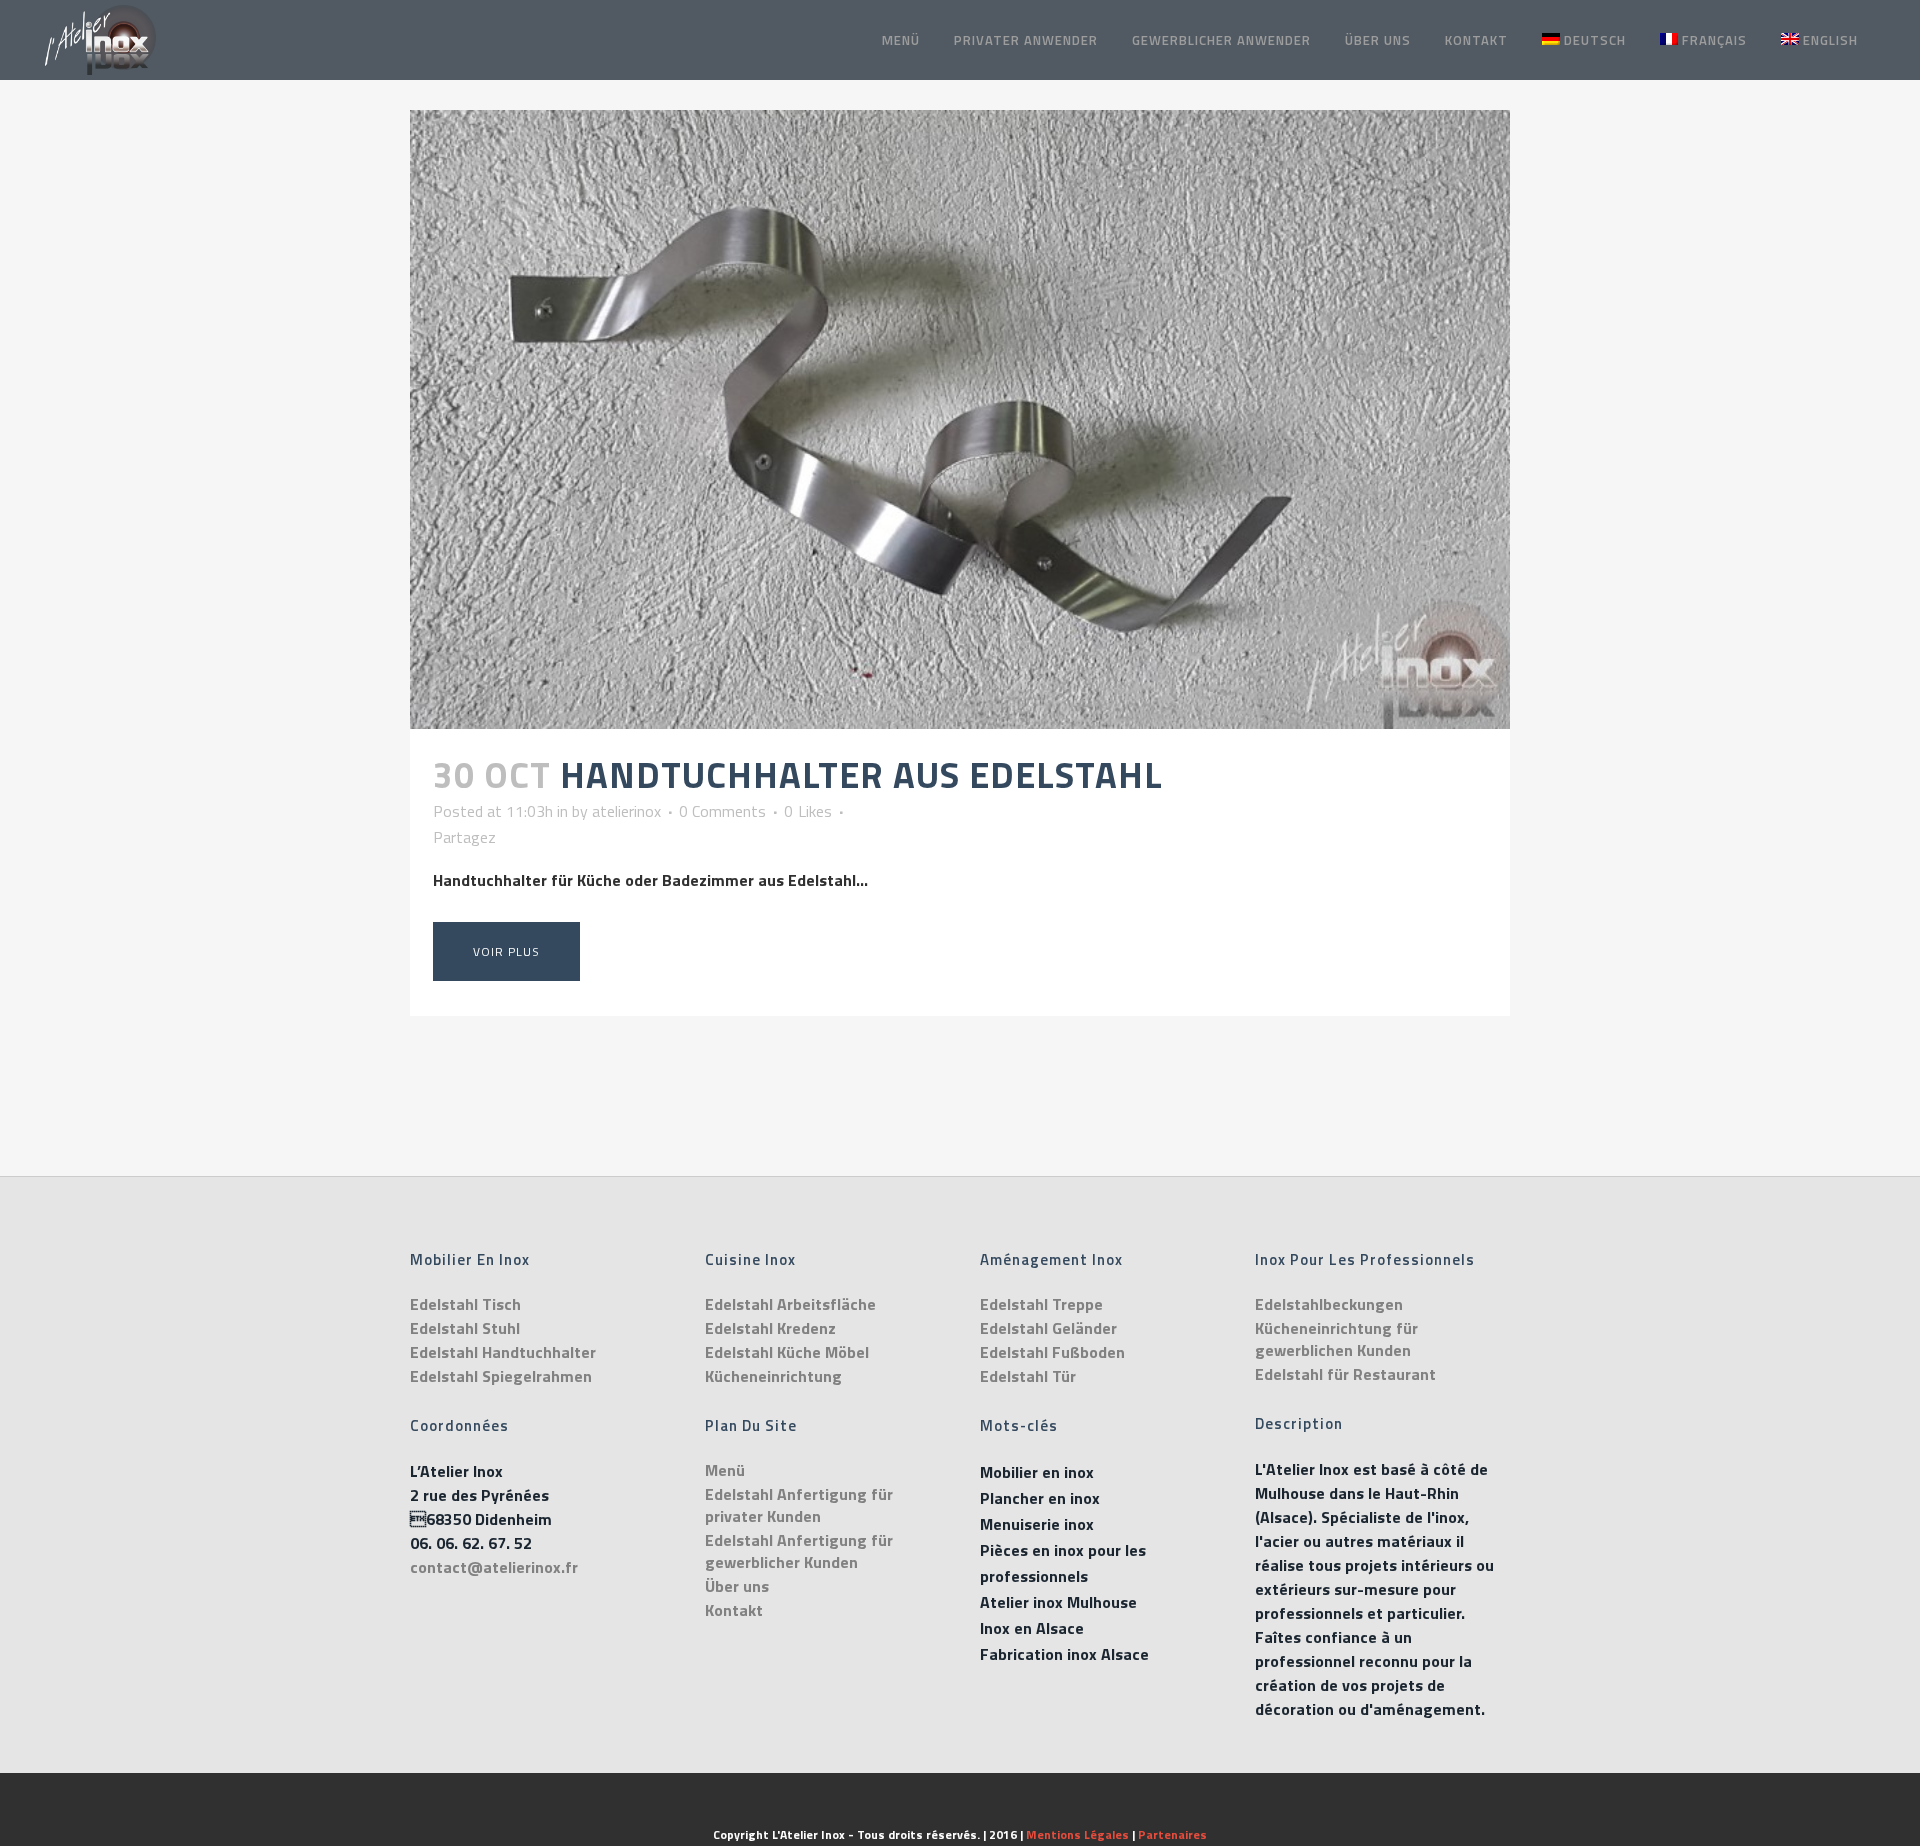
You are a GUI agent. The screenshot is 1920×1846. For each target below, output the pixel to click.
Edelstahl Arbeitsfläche (790, 1304)
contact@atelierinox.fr (494, 1567)
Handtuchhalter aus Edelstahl (861, 774)
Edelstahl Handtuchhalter (503, 1352)
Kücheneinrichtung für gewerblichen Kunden (1336, 1339)
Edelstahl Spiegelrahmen (501, 1376)
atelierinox (626, 811)
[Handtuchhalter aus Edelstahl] (960, 419)
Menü (725, 1470)
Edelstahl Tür (1028, 1376)
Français (1714, 40)
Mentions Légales (1077, 1834)
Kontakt (734, 1610)
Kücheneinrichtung (773, 1376)
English (1830, 40)
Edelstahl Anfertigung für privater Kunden (799, 1505)
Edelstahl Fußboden (1052, 1352)
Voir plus (506, 951)
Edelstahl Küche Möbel (787, 1352)
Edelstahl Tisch (465, 1304)
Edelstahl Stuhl (465, 1328)
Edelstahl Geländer (1048, 1328)
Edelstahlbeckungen (1329, 1304)
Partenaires (1172, 1834)
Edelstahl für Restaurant (1345, 1374)
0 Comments (722, 811)
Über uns (737, 1586)
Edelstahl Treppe (1041, 1304)
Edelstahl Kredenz (770, 1328)
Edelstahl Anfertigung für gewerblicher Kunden (799, 1551)
